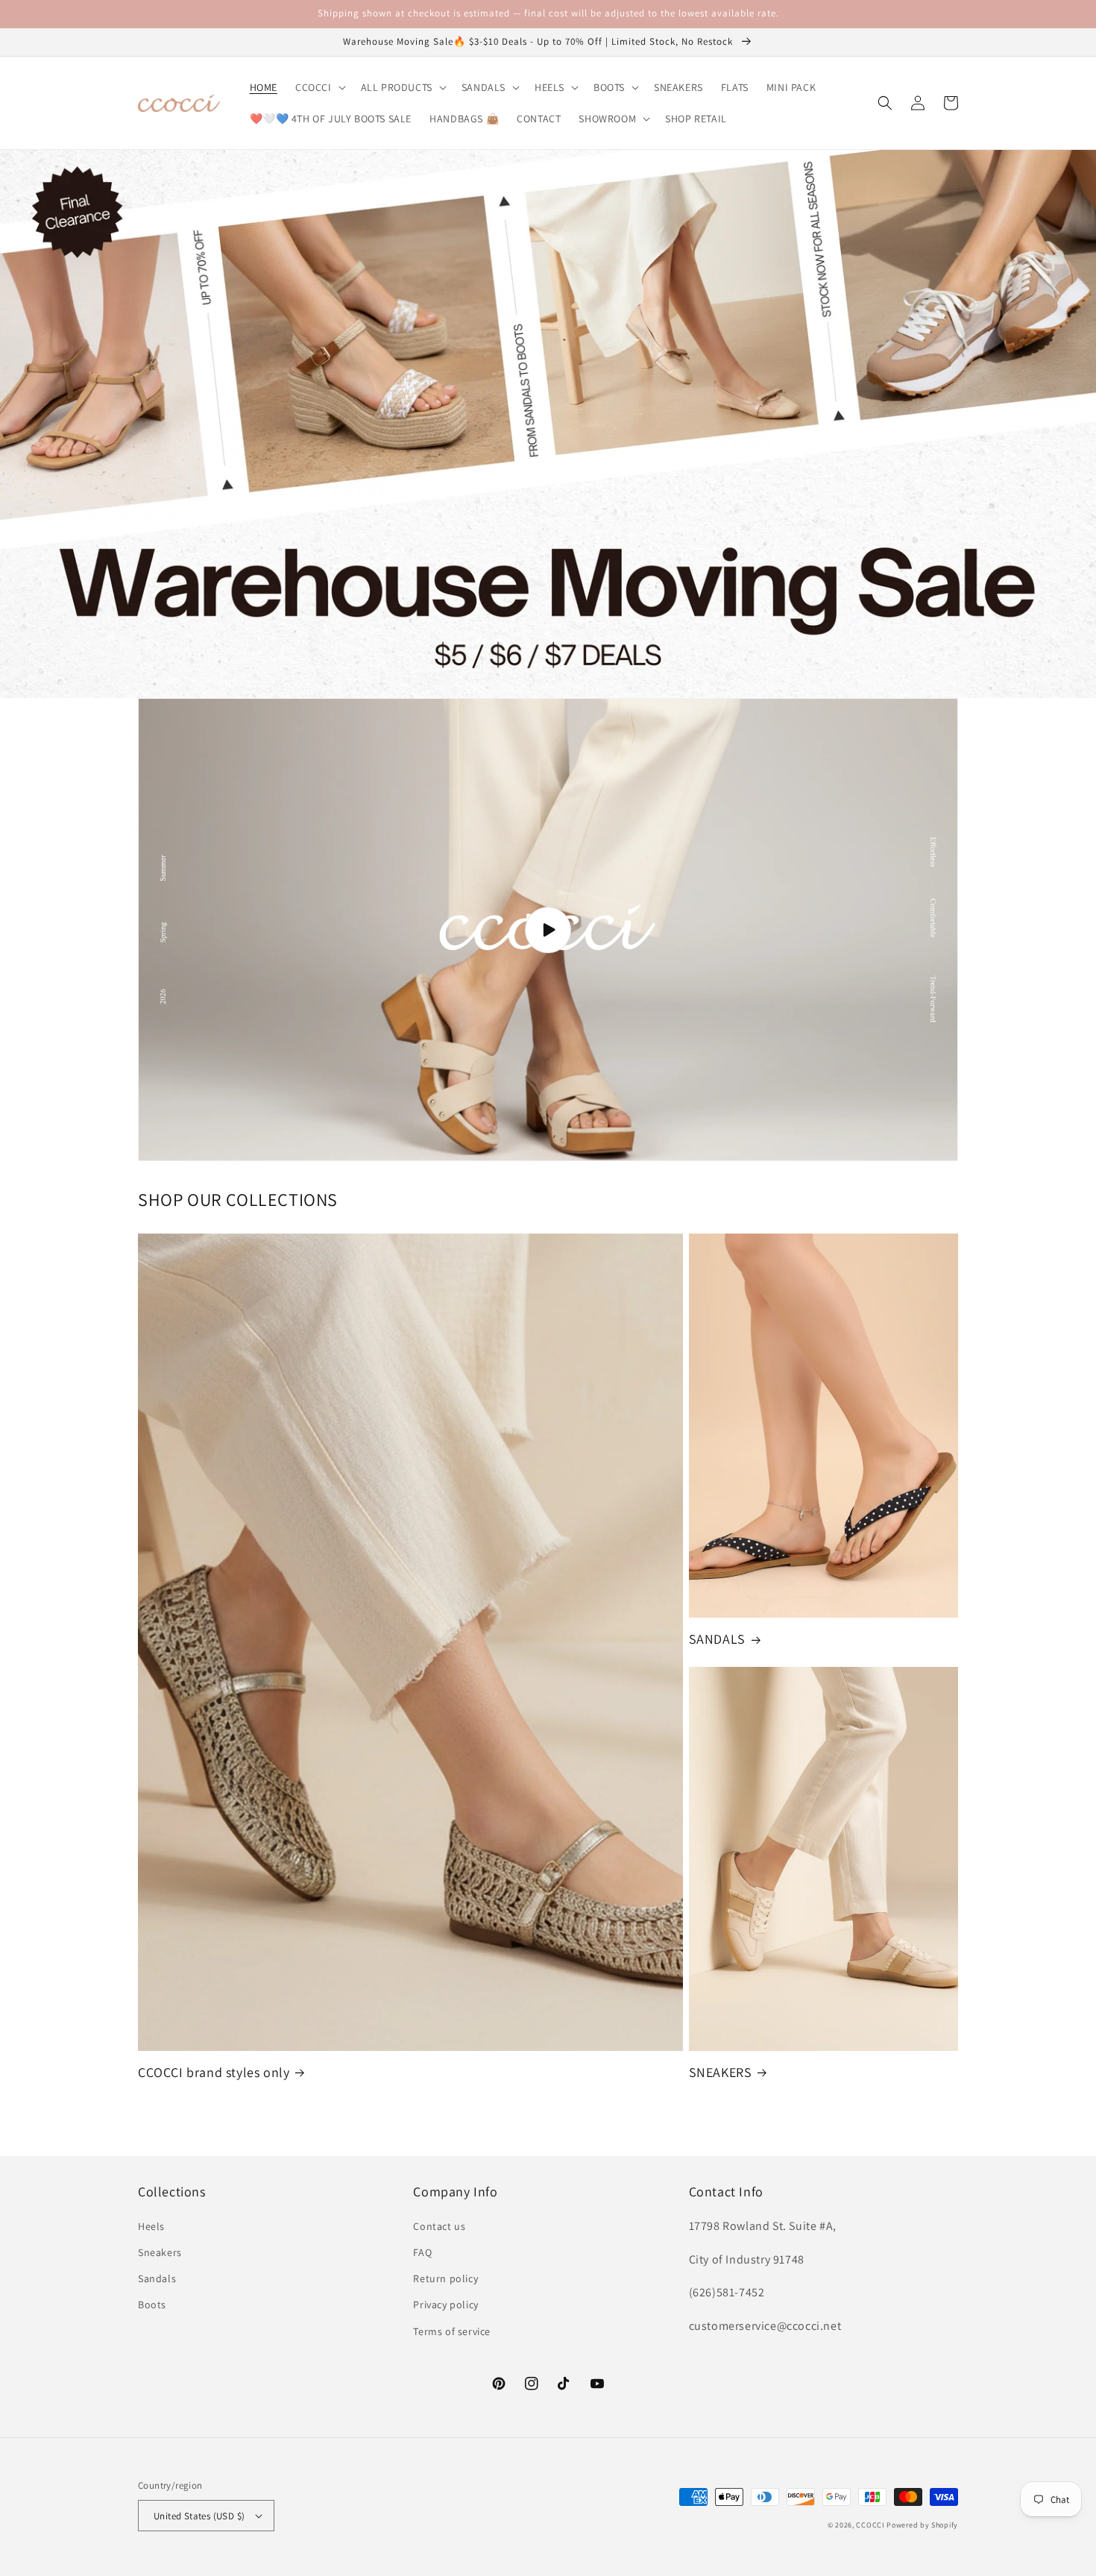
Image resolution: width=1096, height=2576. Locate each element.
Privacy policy (445, 2305)
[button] (319, 87)
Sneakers (160, 2252)
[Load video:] (548, 930)
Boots (152, 2305)
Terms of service (452, 2331)
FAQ (422, 2252)
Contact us (439, 2226)
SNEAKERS (721, 2072)
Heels (151, 2226)
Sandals (157, 2278)
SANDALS (717, 1639)
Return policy (445, 2278)
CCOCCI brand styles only (214, 2072)
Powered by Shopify (922, 2525)
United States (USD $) (199, 2516)
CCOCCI (870, 2525)
